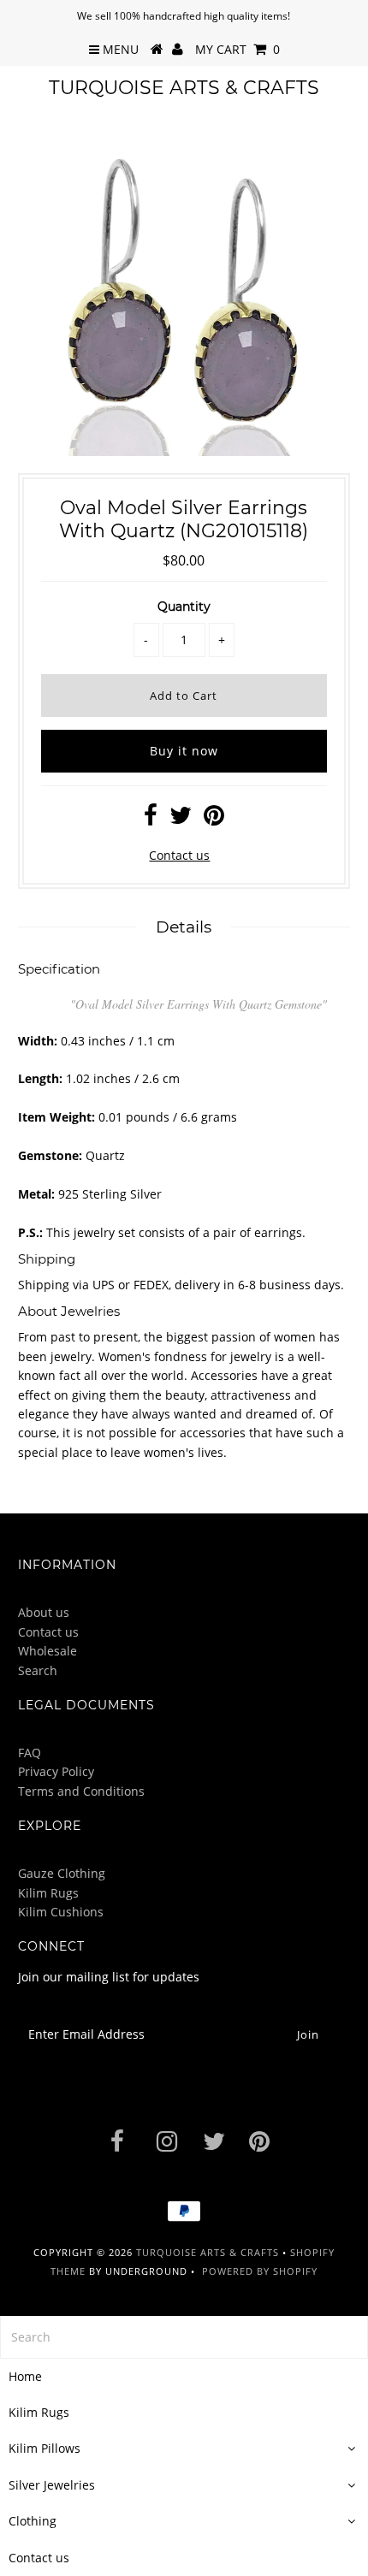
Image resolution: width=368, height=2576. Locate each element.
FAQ (30, 1753)
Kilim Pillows (45, 2448)
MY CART (237, 49)
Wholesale (47, 1651)
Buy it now (184, 751)
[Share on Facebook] (151, 819)
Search (38, 1670)
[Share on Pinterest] (214, 819)
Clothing (33, 2521)
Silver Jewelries (52, 2485)
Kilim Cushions (61, 1912)
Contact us (179, 855)
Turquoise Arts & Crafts (184, 88)
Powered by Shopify (260, 2271)
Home (25, 2376)
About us (44, 1612)
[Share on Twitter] (181, 819)
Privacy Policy (56, 1771)
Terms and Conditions (81, 1791)
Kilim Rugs (48, 1893)
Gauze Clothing (62, 1873)
